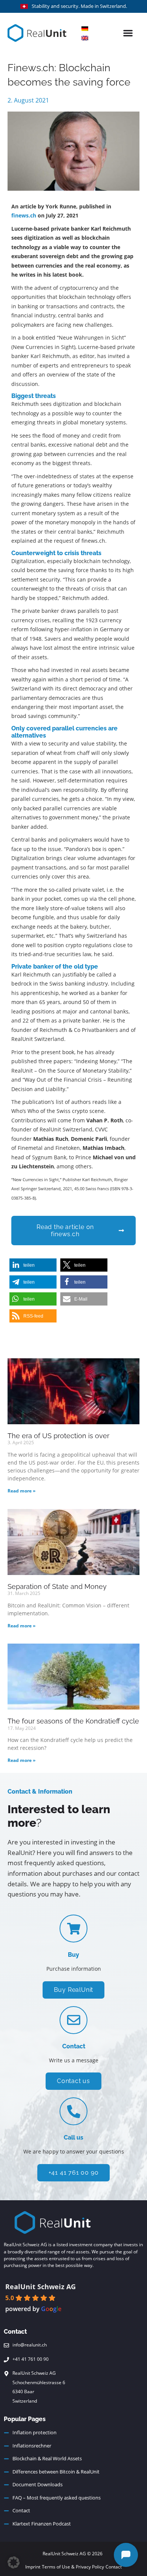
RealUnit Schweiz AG (41, 2287)
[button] (128, 33)
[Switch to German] (85, 28)
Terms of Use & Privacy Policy (73, 2567)
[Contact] (73, 2020)
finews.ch (24, 215)
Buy (73, 1955)
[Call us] (73, 2111)
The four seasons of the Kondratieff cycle (73, 1721)
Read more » (21, 1491)
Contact (74, 2046)
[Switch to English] (85, 38)
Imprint (33, 2567)
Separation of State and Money (57, 1586)
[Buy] (73, 1929)
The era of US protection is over (58, 1436)
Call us (73, 2137)
